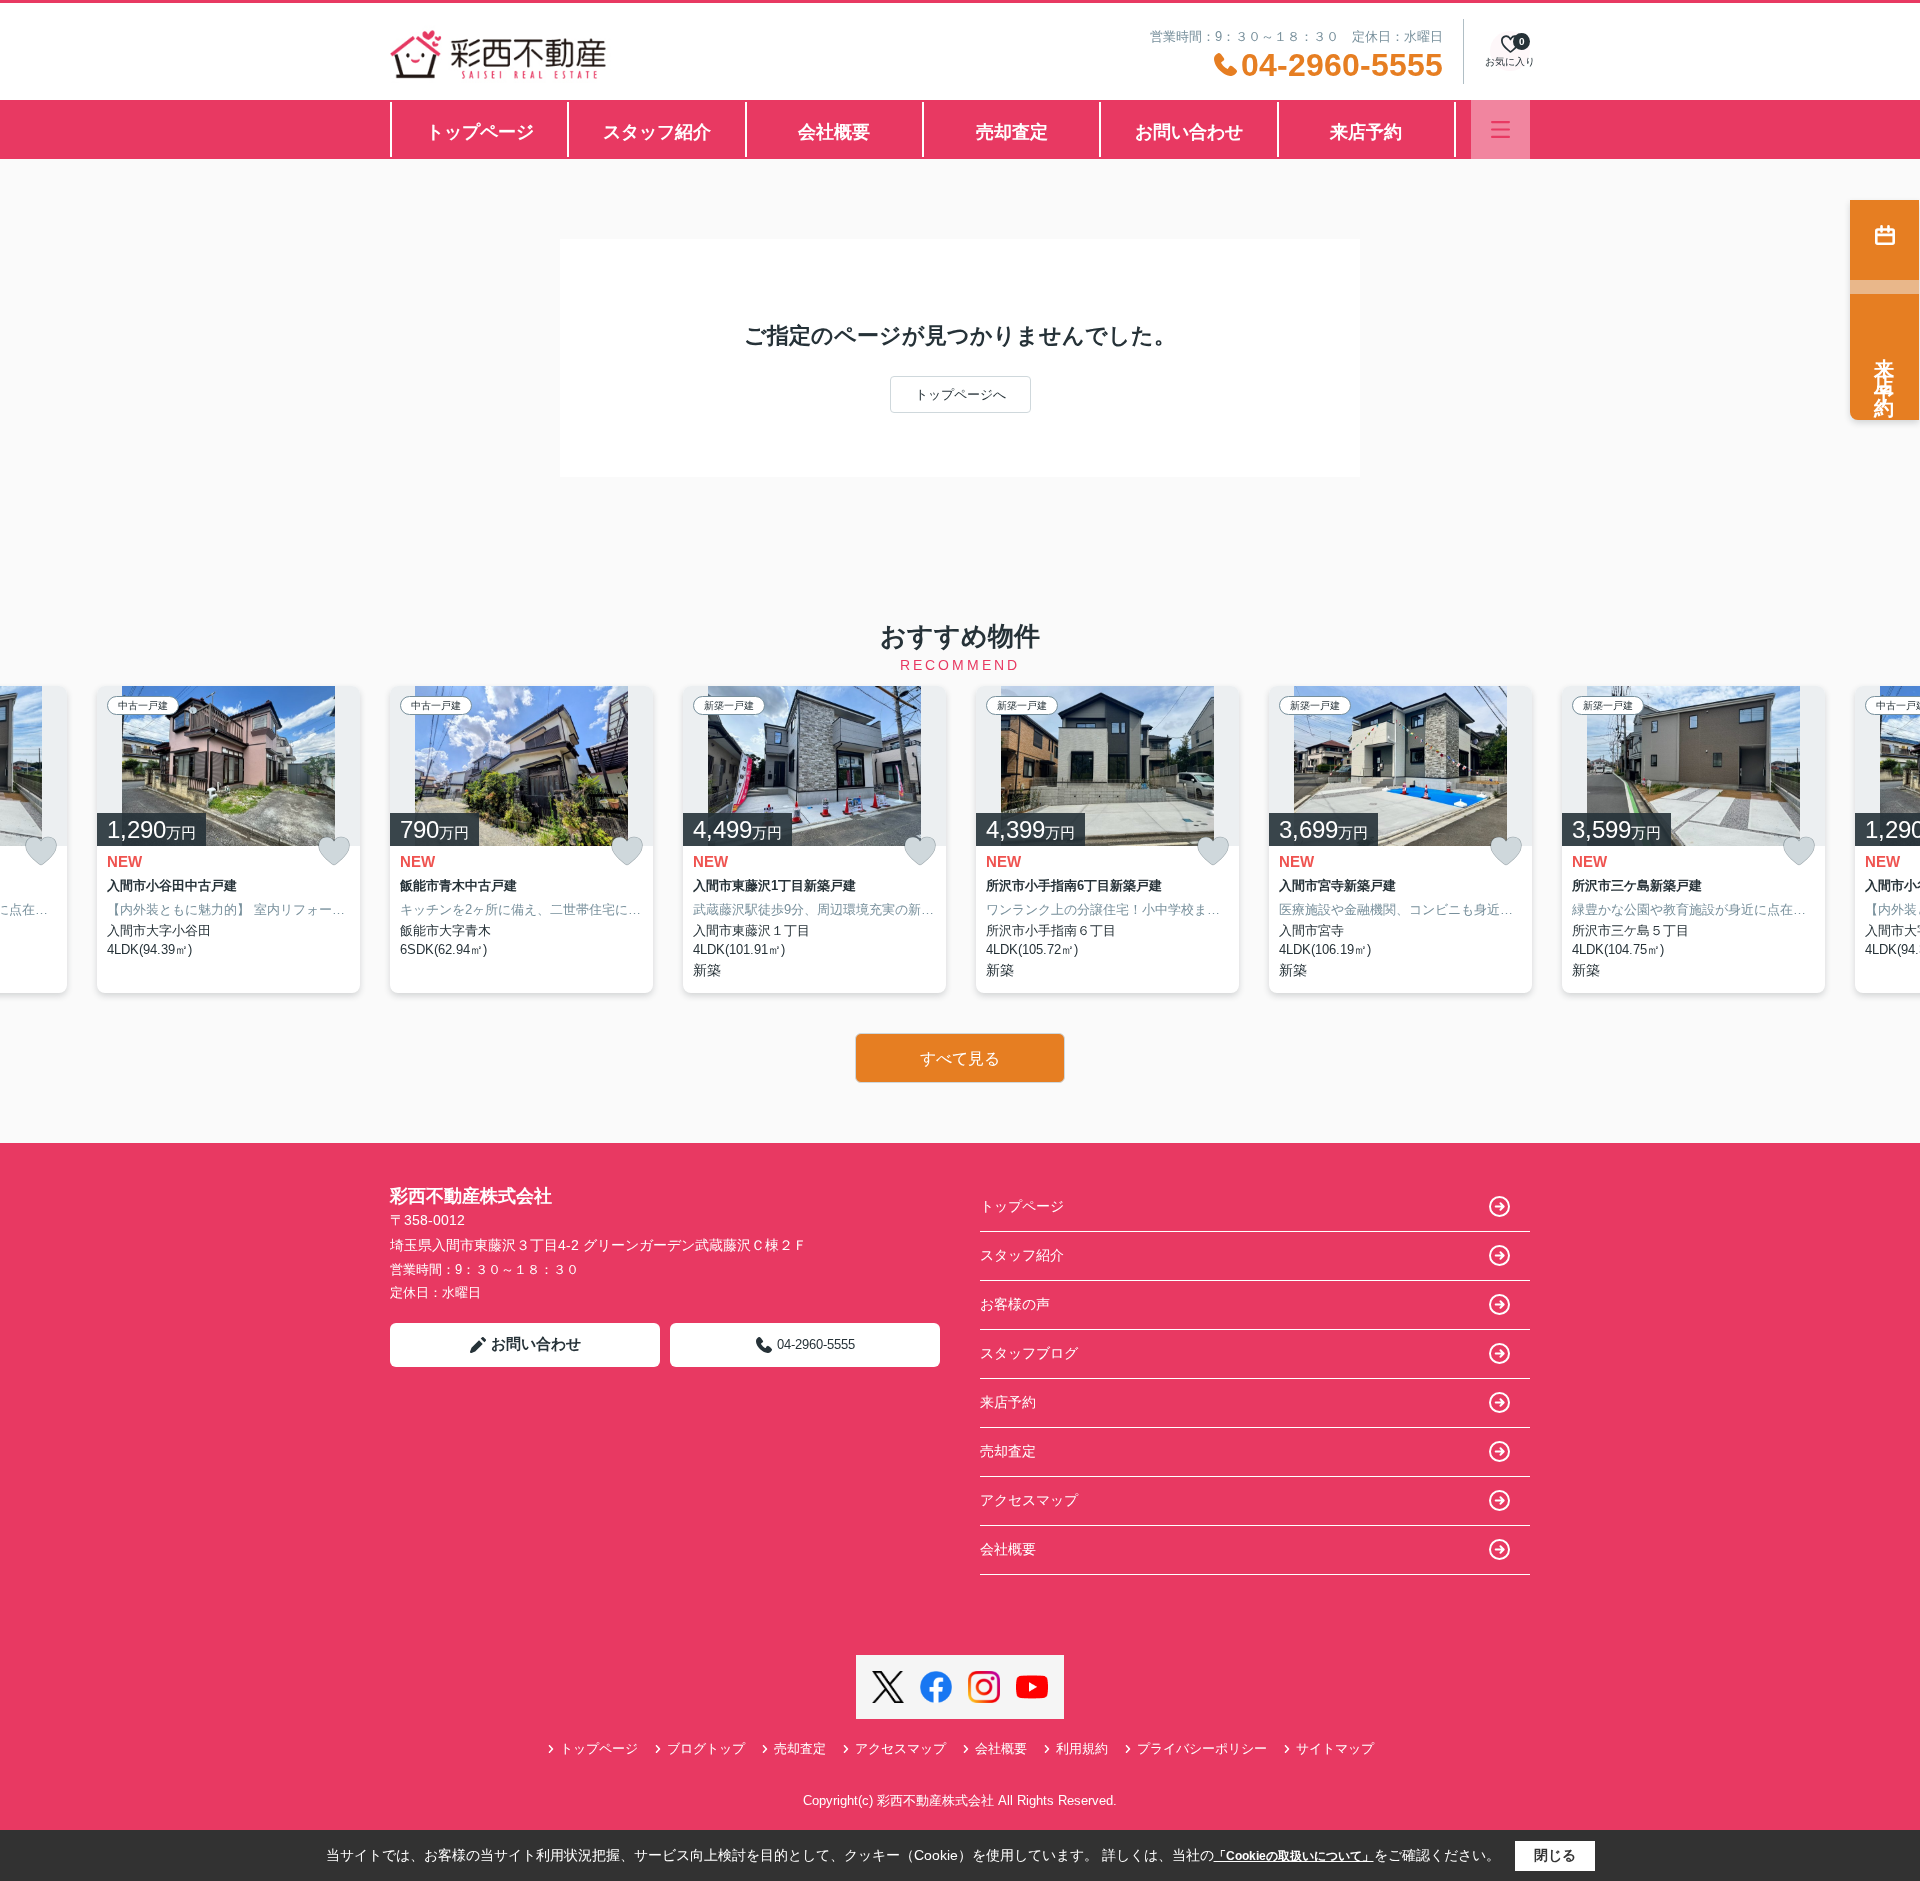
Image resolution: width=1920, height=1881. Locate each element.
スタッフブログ (1029, 1353)
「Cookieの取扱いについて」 (1294, 1856)
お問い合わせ (1189, 132)
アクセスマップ (1029, 1500)
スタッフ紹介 (657, 132)
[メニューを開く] (1500, 129)
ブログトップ (706, 1748)
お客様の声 (1015, 1304)
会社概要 (834, 132)
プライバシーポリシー (1202, 1748)
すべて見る (960, 1058)
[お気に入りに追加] (41, 851)
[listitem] (521, 839)
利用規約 (1082, 1748)
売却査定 (1012, 132)
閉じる (1555, 1855)
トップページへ (960, 394)
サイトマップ (1335, 1748)
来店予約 (1366, 132)
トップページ (480, 132)
